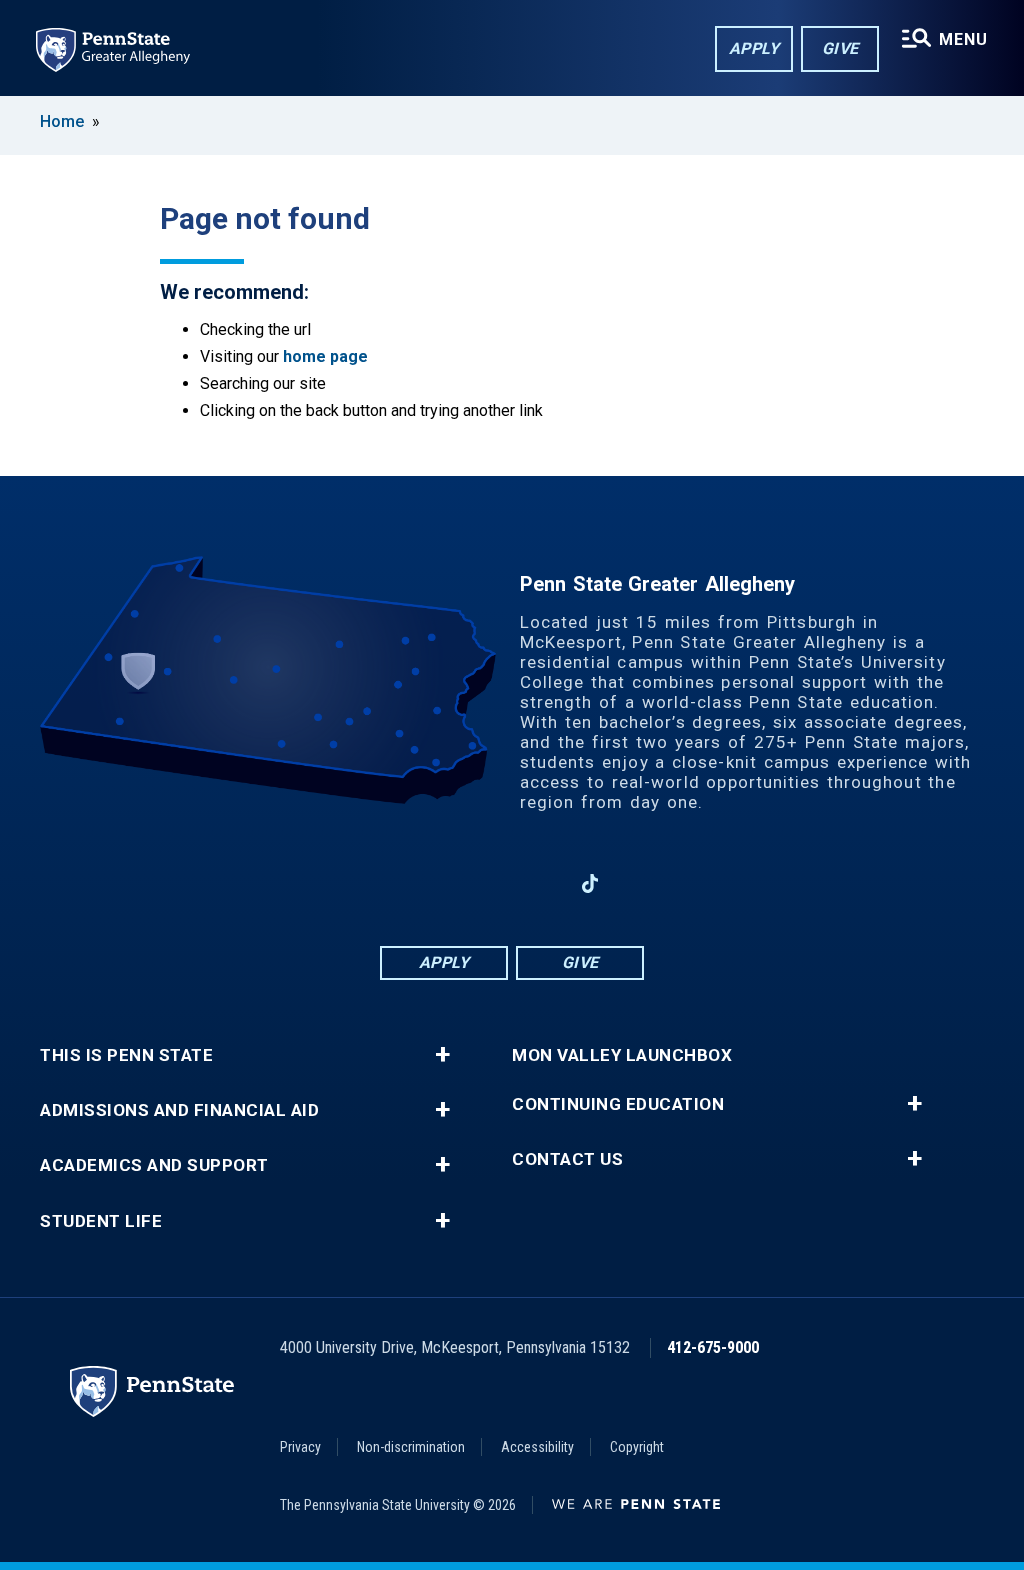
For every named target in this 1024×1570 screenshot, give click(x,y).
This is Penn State (126, 1055)
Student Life (101, 1221)
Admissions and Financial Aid (179, 1110)
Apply (754, 48)
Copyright (637, 1447)
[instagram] (382, 883)
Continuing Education (618, 1104)
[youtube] (538, 883)
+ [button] (442, 1055)
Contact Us (567, 1159)
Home (62, 121)
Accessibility (537, 1447)
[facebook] (434, 883)
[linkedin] (486, 883)
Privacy (300, 1447)
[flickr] (642, 883)
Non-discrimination (411, 1447)
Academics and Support (154, 1165)
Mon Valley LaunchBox (622, 1055)
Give (840, 48)
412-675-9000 (713, 1347)
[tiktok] (590, 883)
